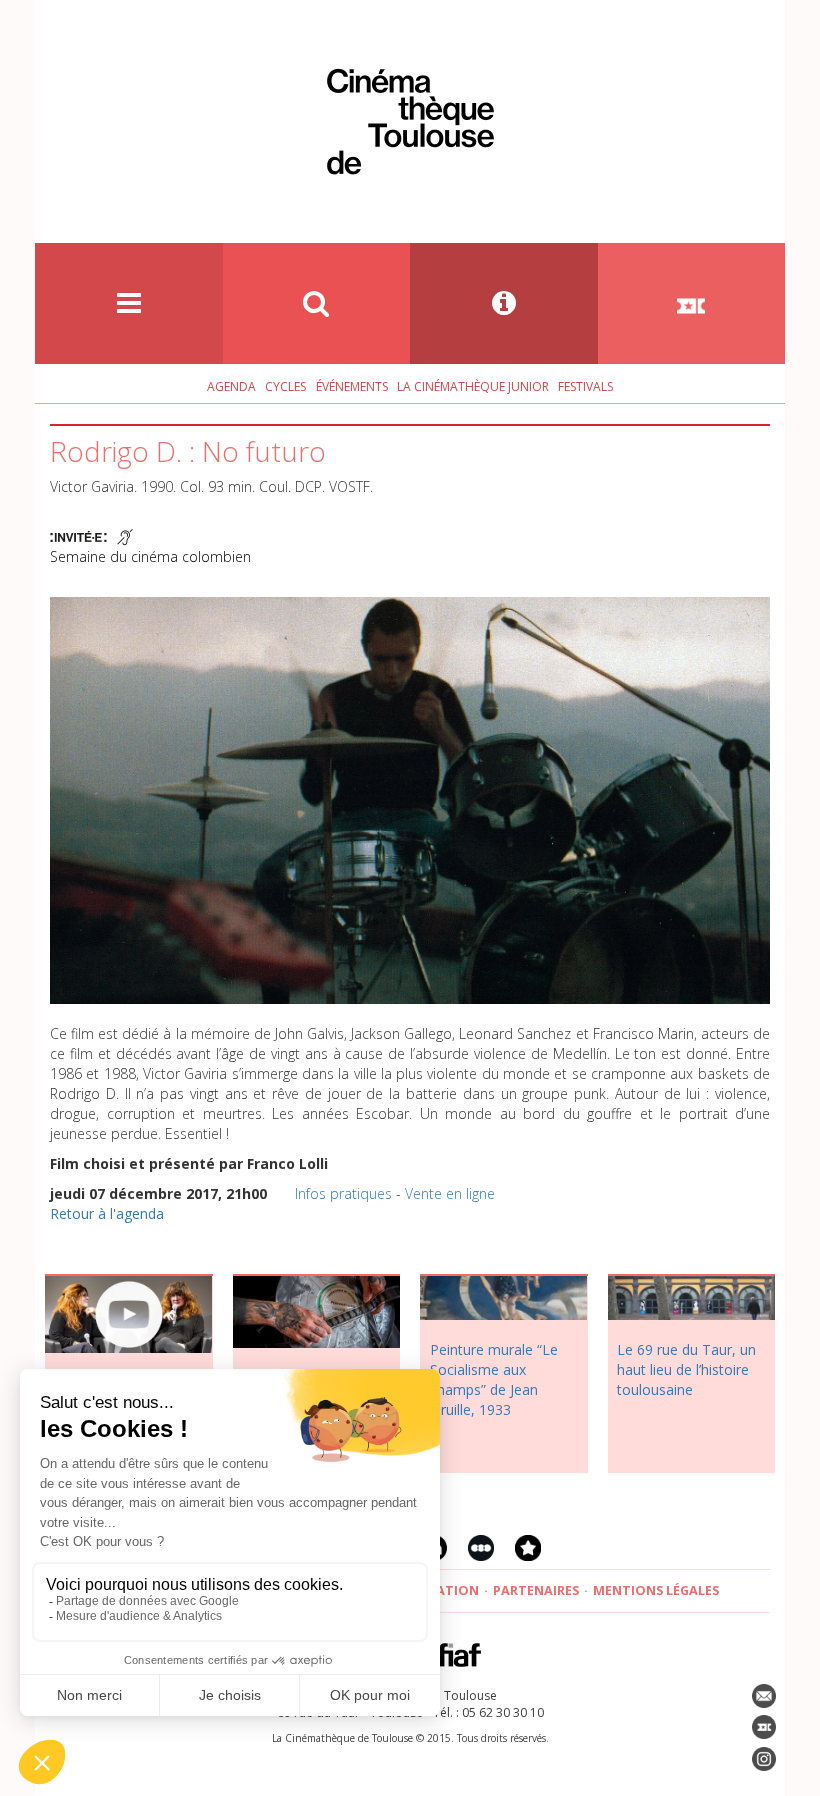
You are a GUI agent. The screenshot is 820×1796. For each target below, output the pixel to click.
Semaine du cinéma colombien (150, 556)
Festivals (585, 386)
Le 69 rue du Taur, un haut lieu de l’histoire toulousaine (686, 1369)
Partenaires (536, 1590)
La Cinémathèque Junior (473, 386)
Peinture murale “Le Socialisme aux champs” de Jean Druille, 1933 (494, 1379)
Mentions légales (656, 1590)
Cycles (285, 386)
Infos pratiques (343, 1193)
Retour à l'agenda (107, 1213)
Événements (352, 386)
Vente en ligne (450, 1193)
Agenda (231, 386)
